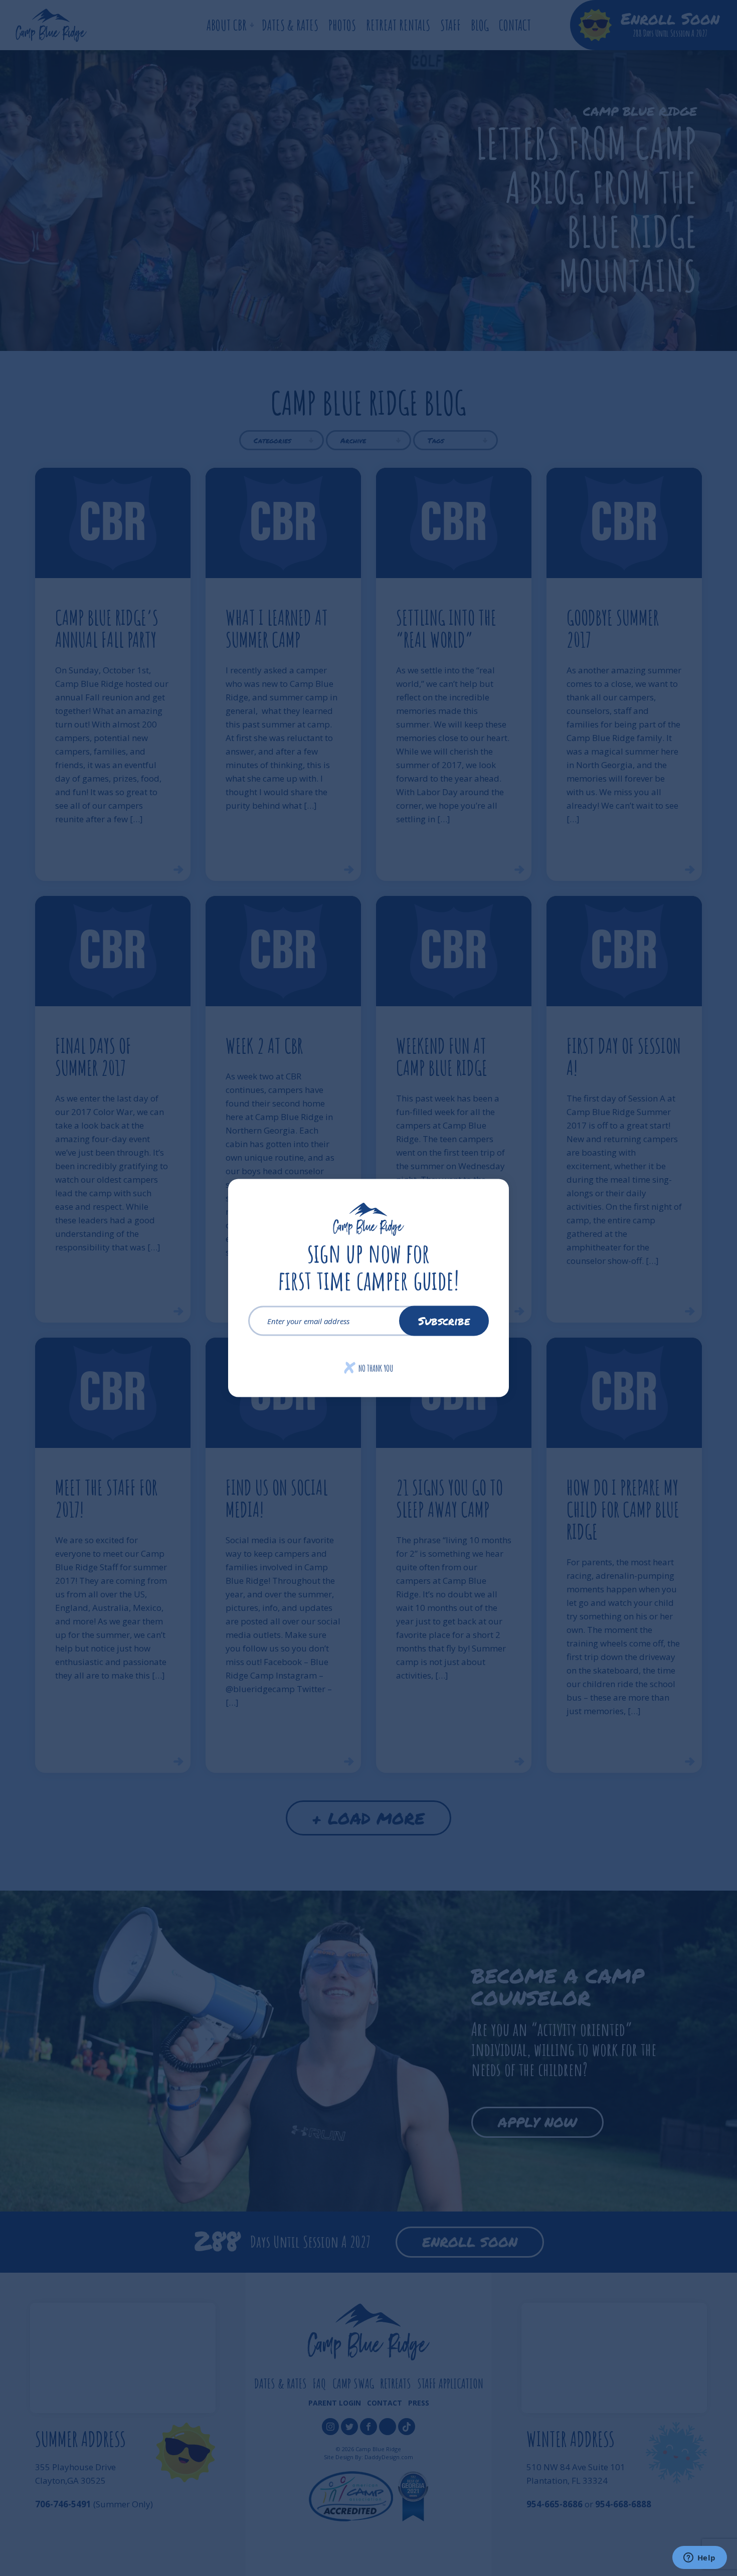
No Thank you (369, 1368)
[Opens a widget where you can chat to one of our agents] (699, 2558)
